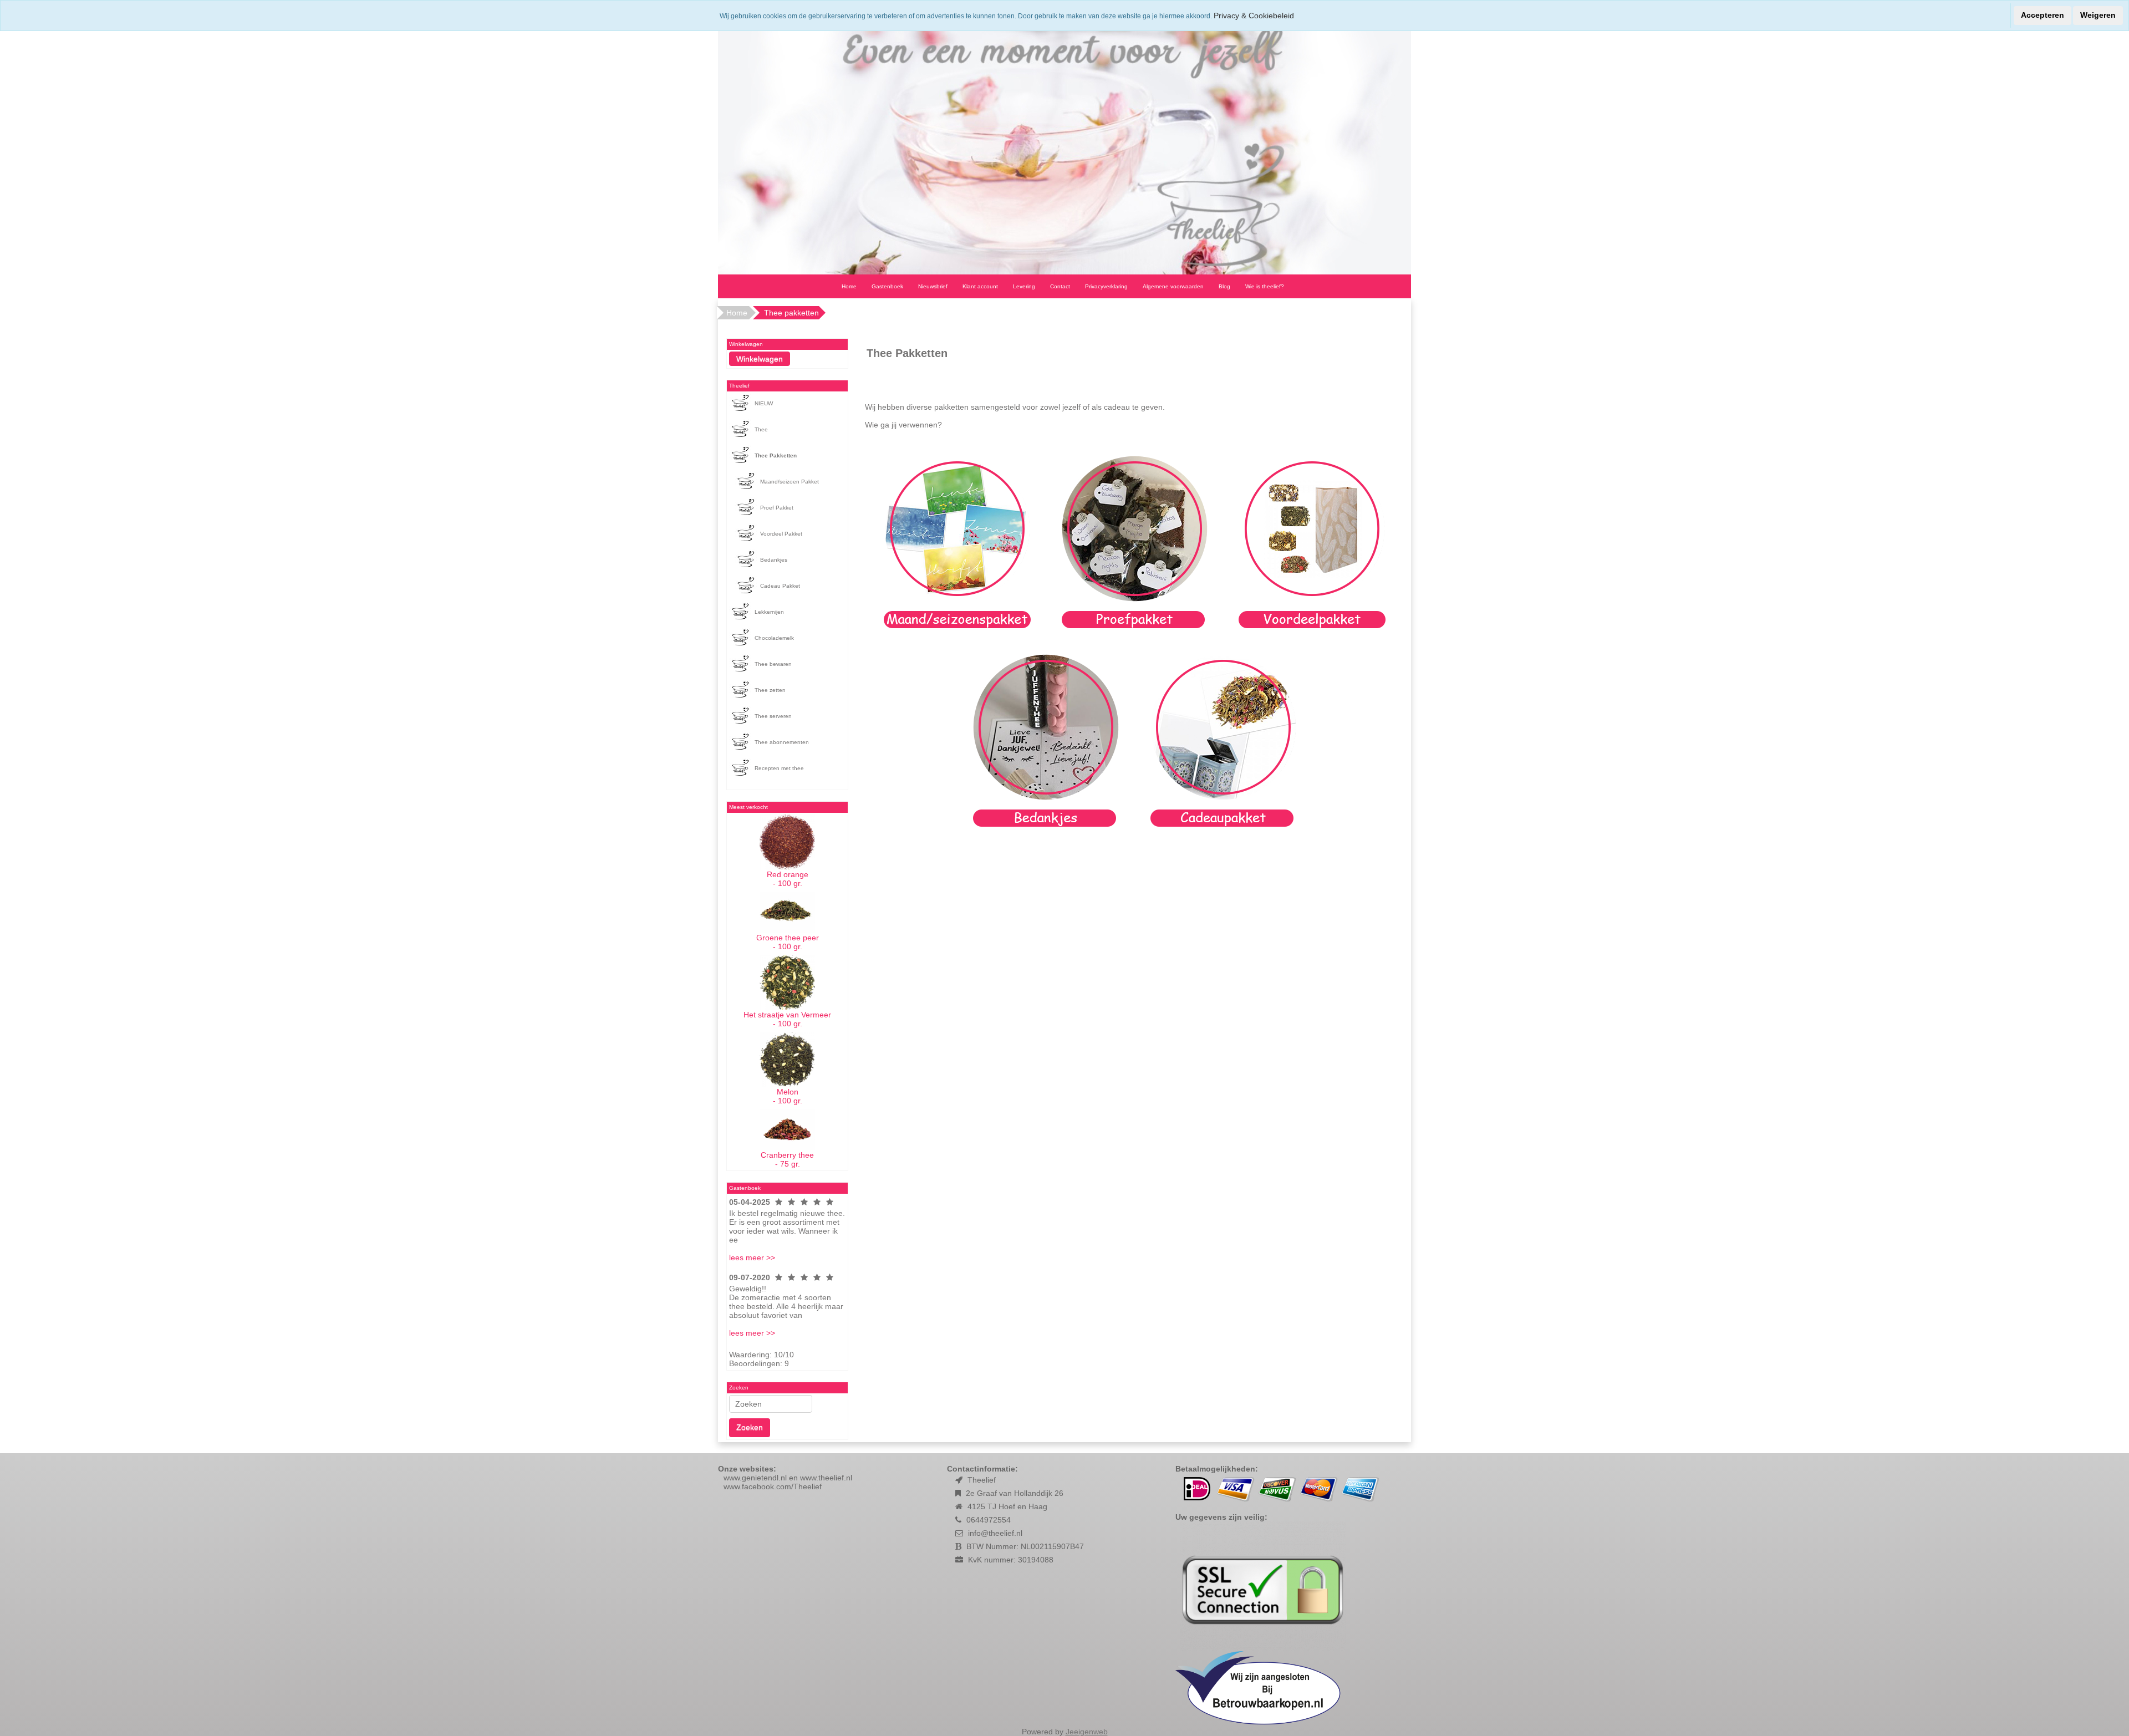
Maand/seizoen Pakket (789, 482)
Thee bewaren (772, 664)
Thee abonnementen (781, 742)
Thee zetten (769, 690)
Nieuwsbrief (933, 286)
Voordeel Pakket (780, 534)
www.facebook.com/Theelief (773, 1486)
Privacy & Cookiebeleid (1254, 16)
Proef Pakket (776, 508)
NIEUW (763, 403)
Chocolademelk (773, 638)
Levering (1024, 286)
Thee (760, 429)
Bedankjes (773, 560)
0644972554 (989, 1520)
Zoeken (750, 1427)
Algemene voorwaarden (1173, 286)
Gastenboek (887, 286)
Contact (1060, 286)
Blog (1224, 286)
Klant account (980, 286)
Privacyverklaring (1106, 286)
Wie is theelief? (1265, 286)
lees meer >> (752, 1258)
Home (849, 286)
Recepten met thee (778, 768)
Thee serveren (772, 716)
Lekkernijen (768, 612)
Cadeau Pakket (779, 586)
